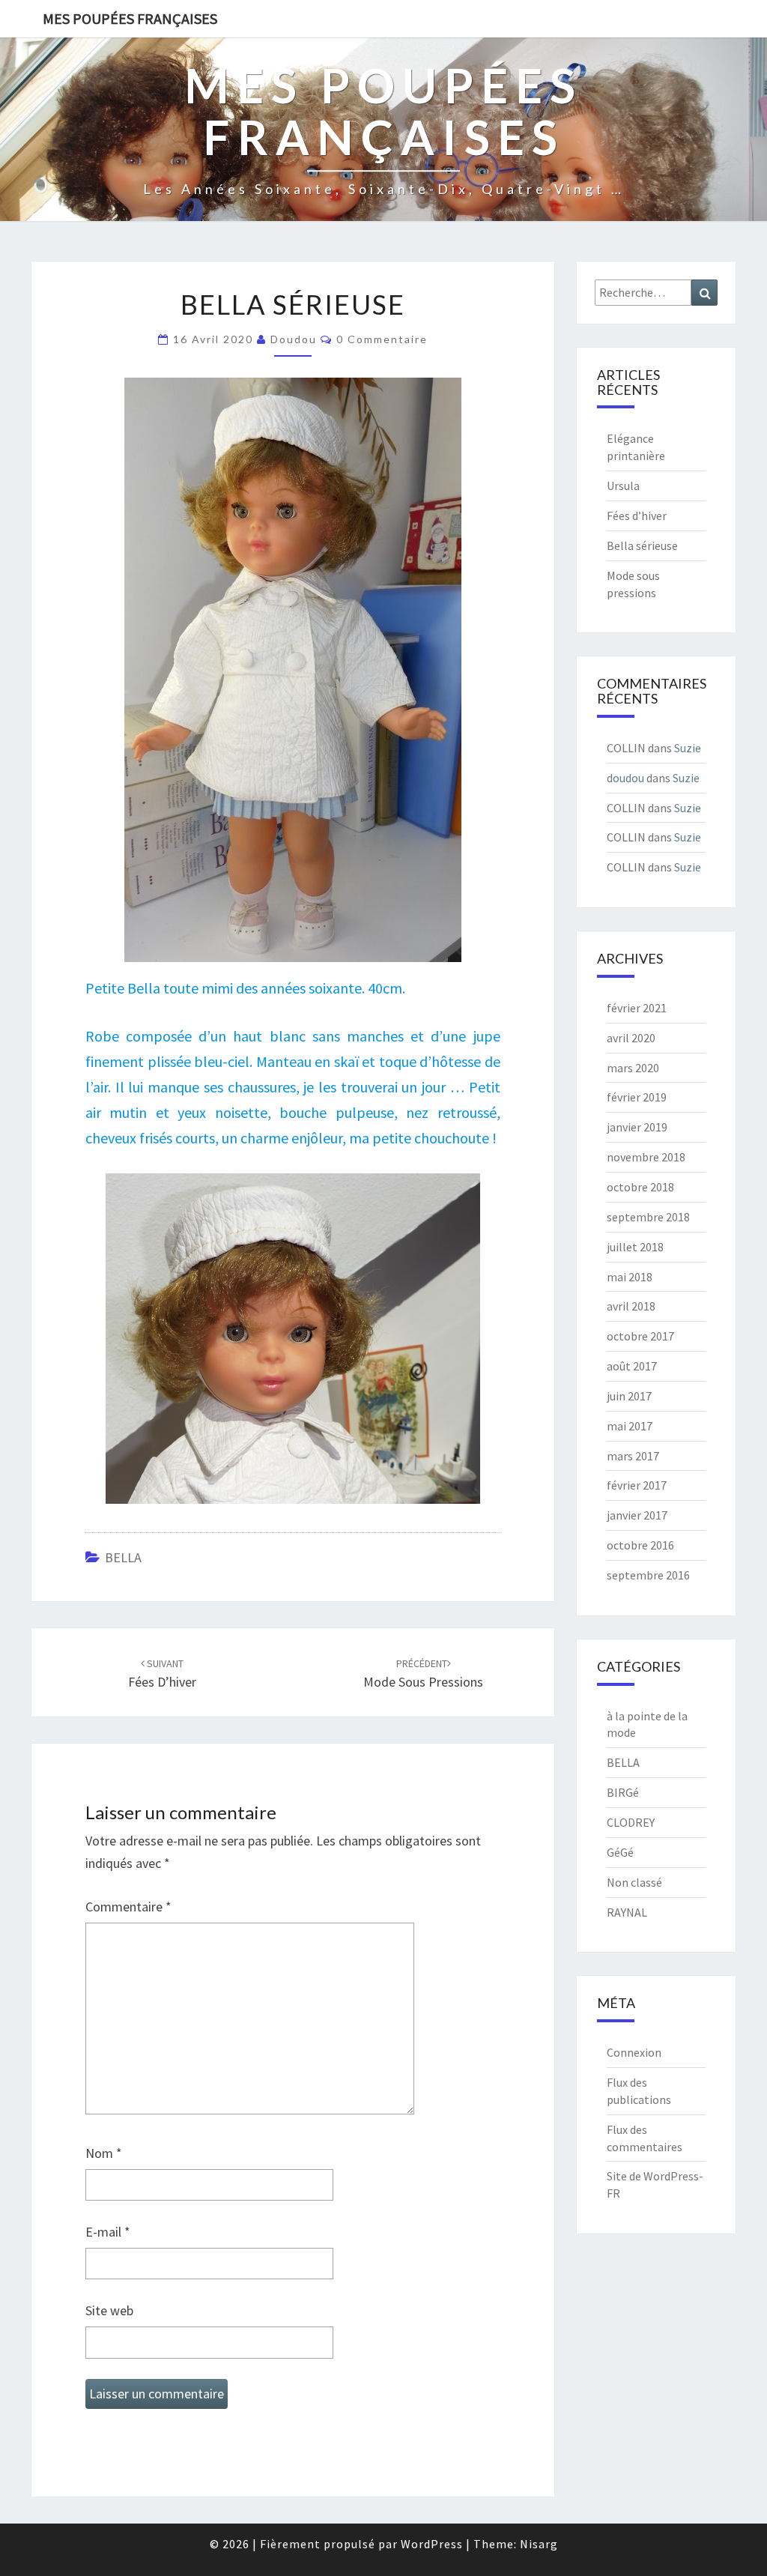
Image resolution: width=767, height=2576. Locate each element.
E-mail (108, 2232)
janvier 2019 (637, 1127)
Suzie (688, 748)
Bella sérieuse (642, 545)
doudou (294, 339)
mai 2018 (630, 1277)
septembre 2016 (648, 1575)
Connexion (634, 2052)
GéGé (620, 1852)
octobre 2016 (640, 1545)
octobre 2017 (640, 1336)
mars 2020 (633, 1068)
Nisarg (539, 2544)
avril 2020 (631, 1038)
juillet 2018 (635, 1247)
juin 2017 (629, 1396)
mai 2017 (630, 1426)
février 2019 (637, 1097)
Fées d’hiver (637, 515)
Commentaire (128, 1907)
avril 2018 (631, 1306)
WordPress (432, 2544)
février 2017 (637, 1485)
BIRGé (623, 1792)
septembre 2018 (648, 1217)
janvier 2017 (637, 1515)
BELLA (123, 1557)
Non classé (634, 1882)
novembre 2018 (646, 1157)
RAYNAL (627, 1912)
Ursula (623, 486)
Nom (104, 2153)
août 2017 (632, 1366)
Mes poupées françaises (130, 18)
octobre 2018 (640, 1187)
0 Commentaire (382, 339)
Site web (109, 2310)
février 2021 (637, 1008)
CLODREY (631, 1822)
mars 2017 (633, 1456)
